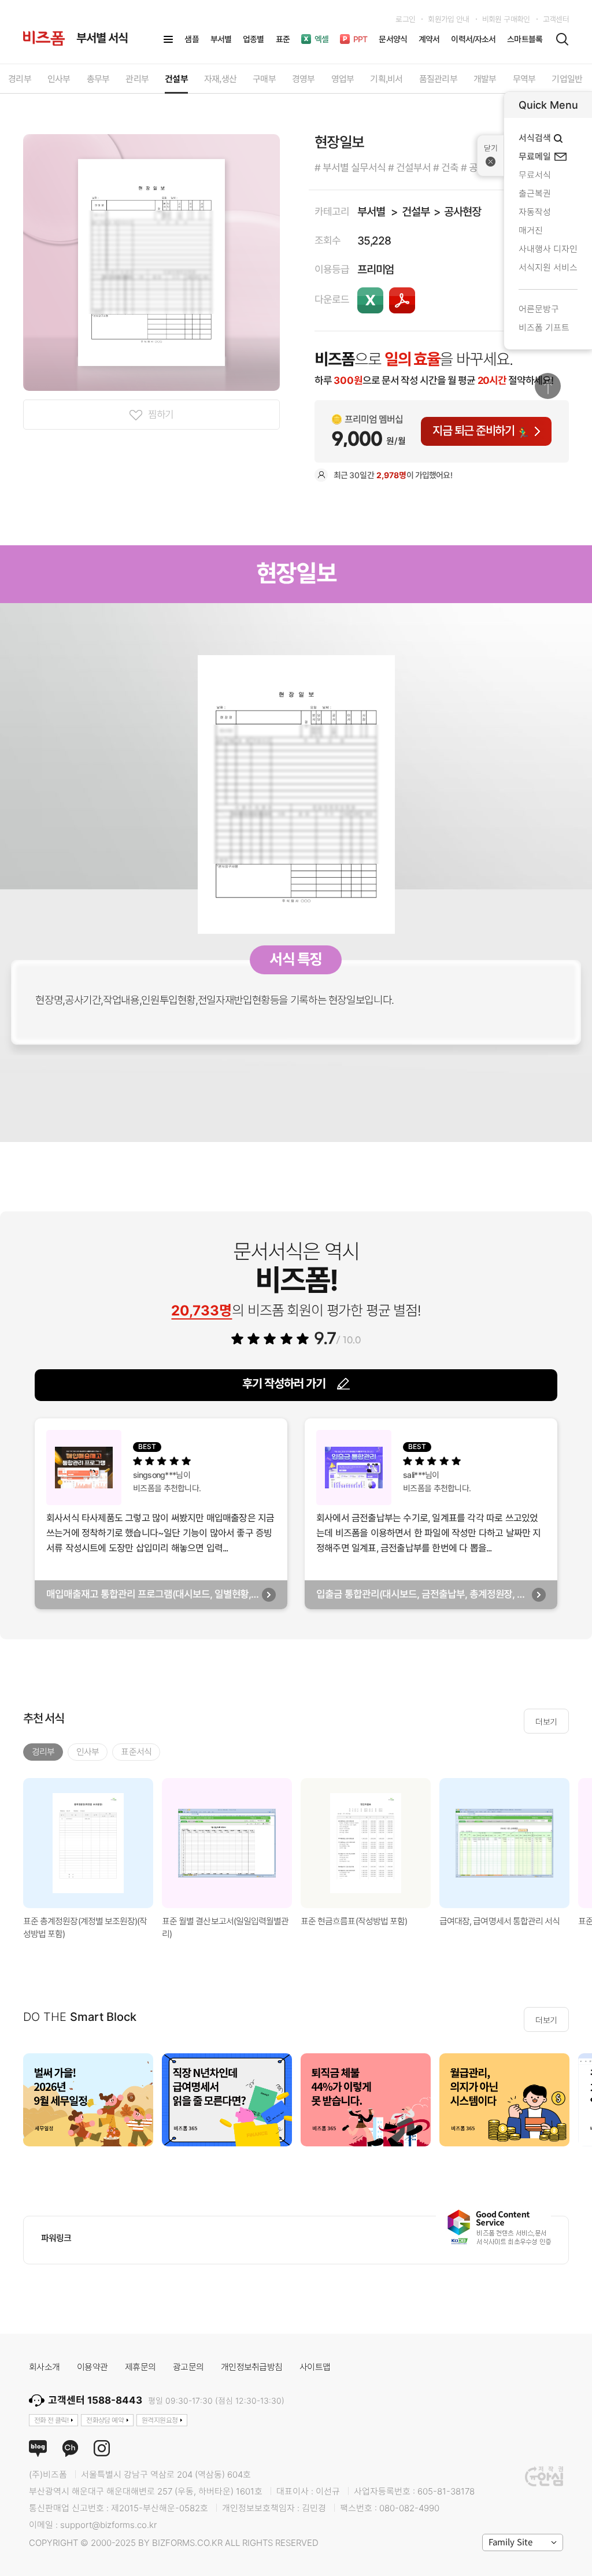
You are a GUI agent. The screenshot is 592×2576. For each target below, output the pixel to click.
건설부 (415, 212)
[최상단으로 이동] (548, 386)
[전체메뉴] (168, 39)
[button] (578, 2100)
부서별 (371, 212)
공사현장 (462, 212)
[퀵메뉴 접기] (491, 156)
